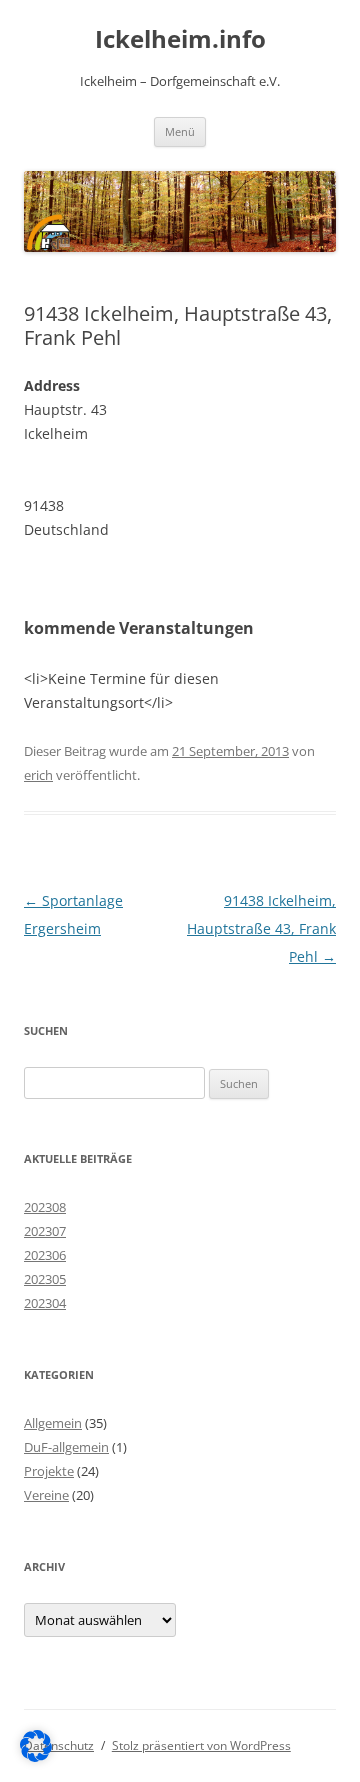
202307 (45, 1231)
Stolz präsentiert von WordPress (201, 1745)
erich (38, 775)
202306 (45, 1255)
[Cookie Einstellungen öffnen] (36, 1756)
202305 (45, 1279)
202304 (45, 1303)
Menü (180, 131)
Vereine (46, 1495)
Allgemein (53, 1423)
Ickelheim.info (180, 39)
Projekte (49, 1471)
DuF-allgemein (66, 1447)
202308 (45, 1207)
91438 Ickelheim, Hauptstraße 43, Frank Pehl (261, 928)
